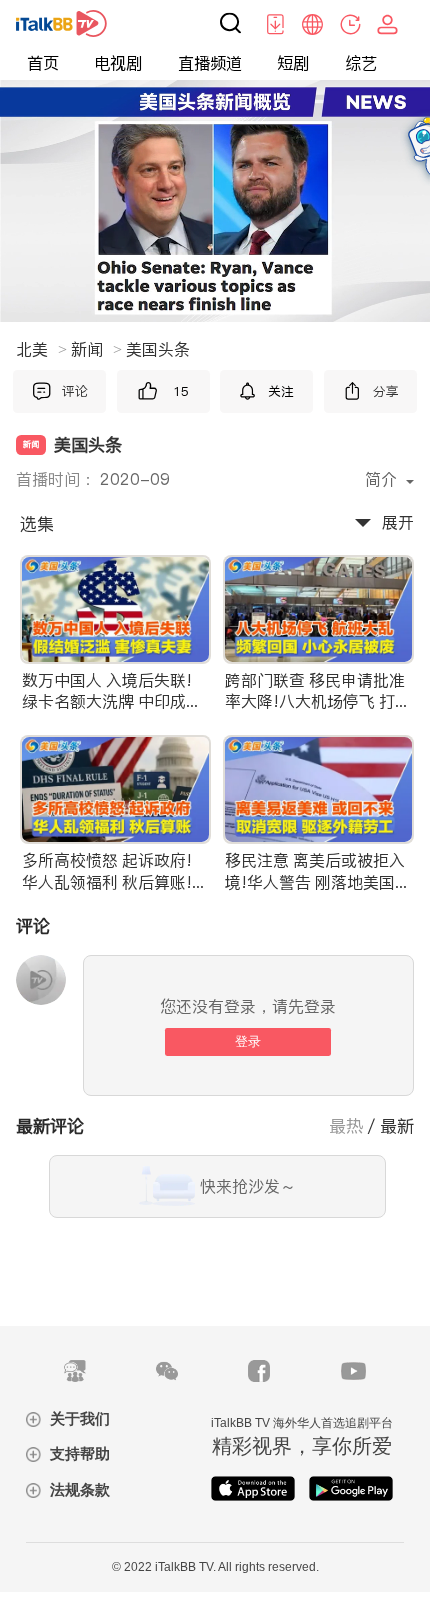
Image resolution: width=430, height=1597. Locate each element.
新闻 (96, 349)
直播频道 (210, 63)
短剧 (293, 63)
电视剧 (118, 63)
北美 (41, 349)
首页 (43, 63)
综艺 (361, 63)
